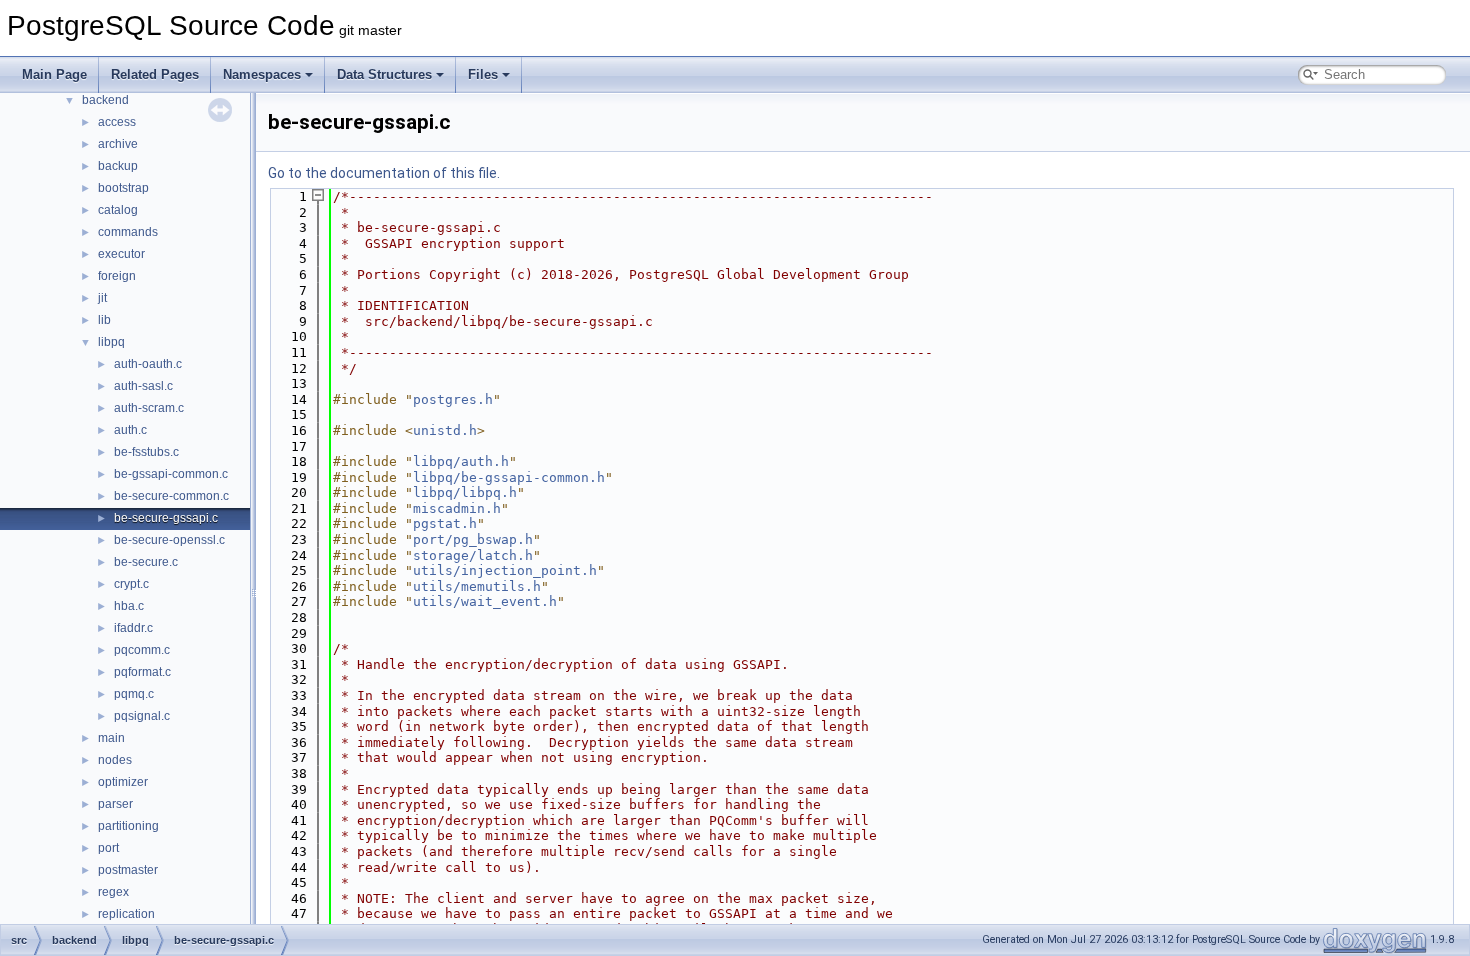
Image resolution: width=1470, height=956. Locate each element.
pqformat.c (142, 672)
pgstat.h (445, 523)
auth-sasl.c (143, 386)
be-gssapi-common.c (171, 474)
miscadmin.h (457, 508)
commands (128, 232)
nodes (115, 760)
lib (104, 320)
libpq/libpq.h (465, 492)
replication (126, 914)
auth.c (130, 430)
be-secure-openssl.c (169, 540)
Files (483, 74)
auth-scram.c (149, 408)
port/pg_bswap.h (473, 539)
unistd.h (445, 430)
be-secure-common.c (171, 496)
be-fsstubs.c (146, 452)
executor (121, 254)
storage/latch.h (473, 555)
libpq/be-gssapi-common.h (509, 477)
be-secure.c (146, 562)
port (108, 848)
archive (118, 144)
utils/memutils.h (477, 586)
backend (105, 100)
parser (115, 804)
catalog (118, 210)
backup (118, 166)
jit (102, 298)
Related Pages (155, 74)
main (111, 738)
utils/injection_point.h (505, 570)
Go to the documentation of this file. (384, 173)
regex (113, 892)
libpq (111, 342)
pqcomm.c (142, 650)
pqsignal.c (142, 716)
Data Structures (384, 74)
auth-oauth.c (148, 364)
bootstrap (123, 188)
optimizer (123, 782)
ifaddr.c (133, 628)
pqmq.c (134, 694)
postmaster (128, 870)
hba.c (129, 606)
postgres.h (453, 399)
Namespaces (262, 74)
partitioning (128, 826)
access (117, 122)
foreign (117, 276)
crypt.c (131, 584)
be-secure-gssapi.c (166, 518)
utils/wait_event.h (485, 601)
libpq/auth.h (461, 461)
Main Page (54, 74)
